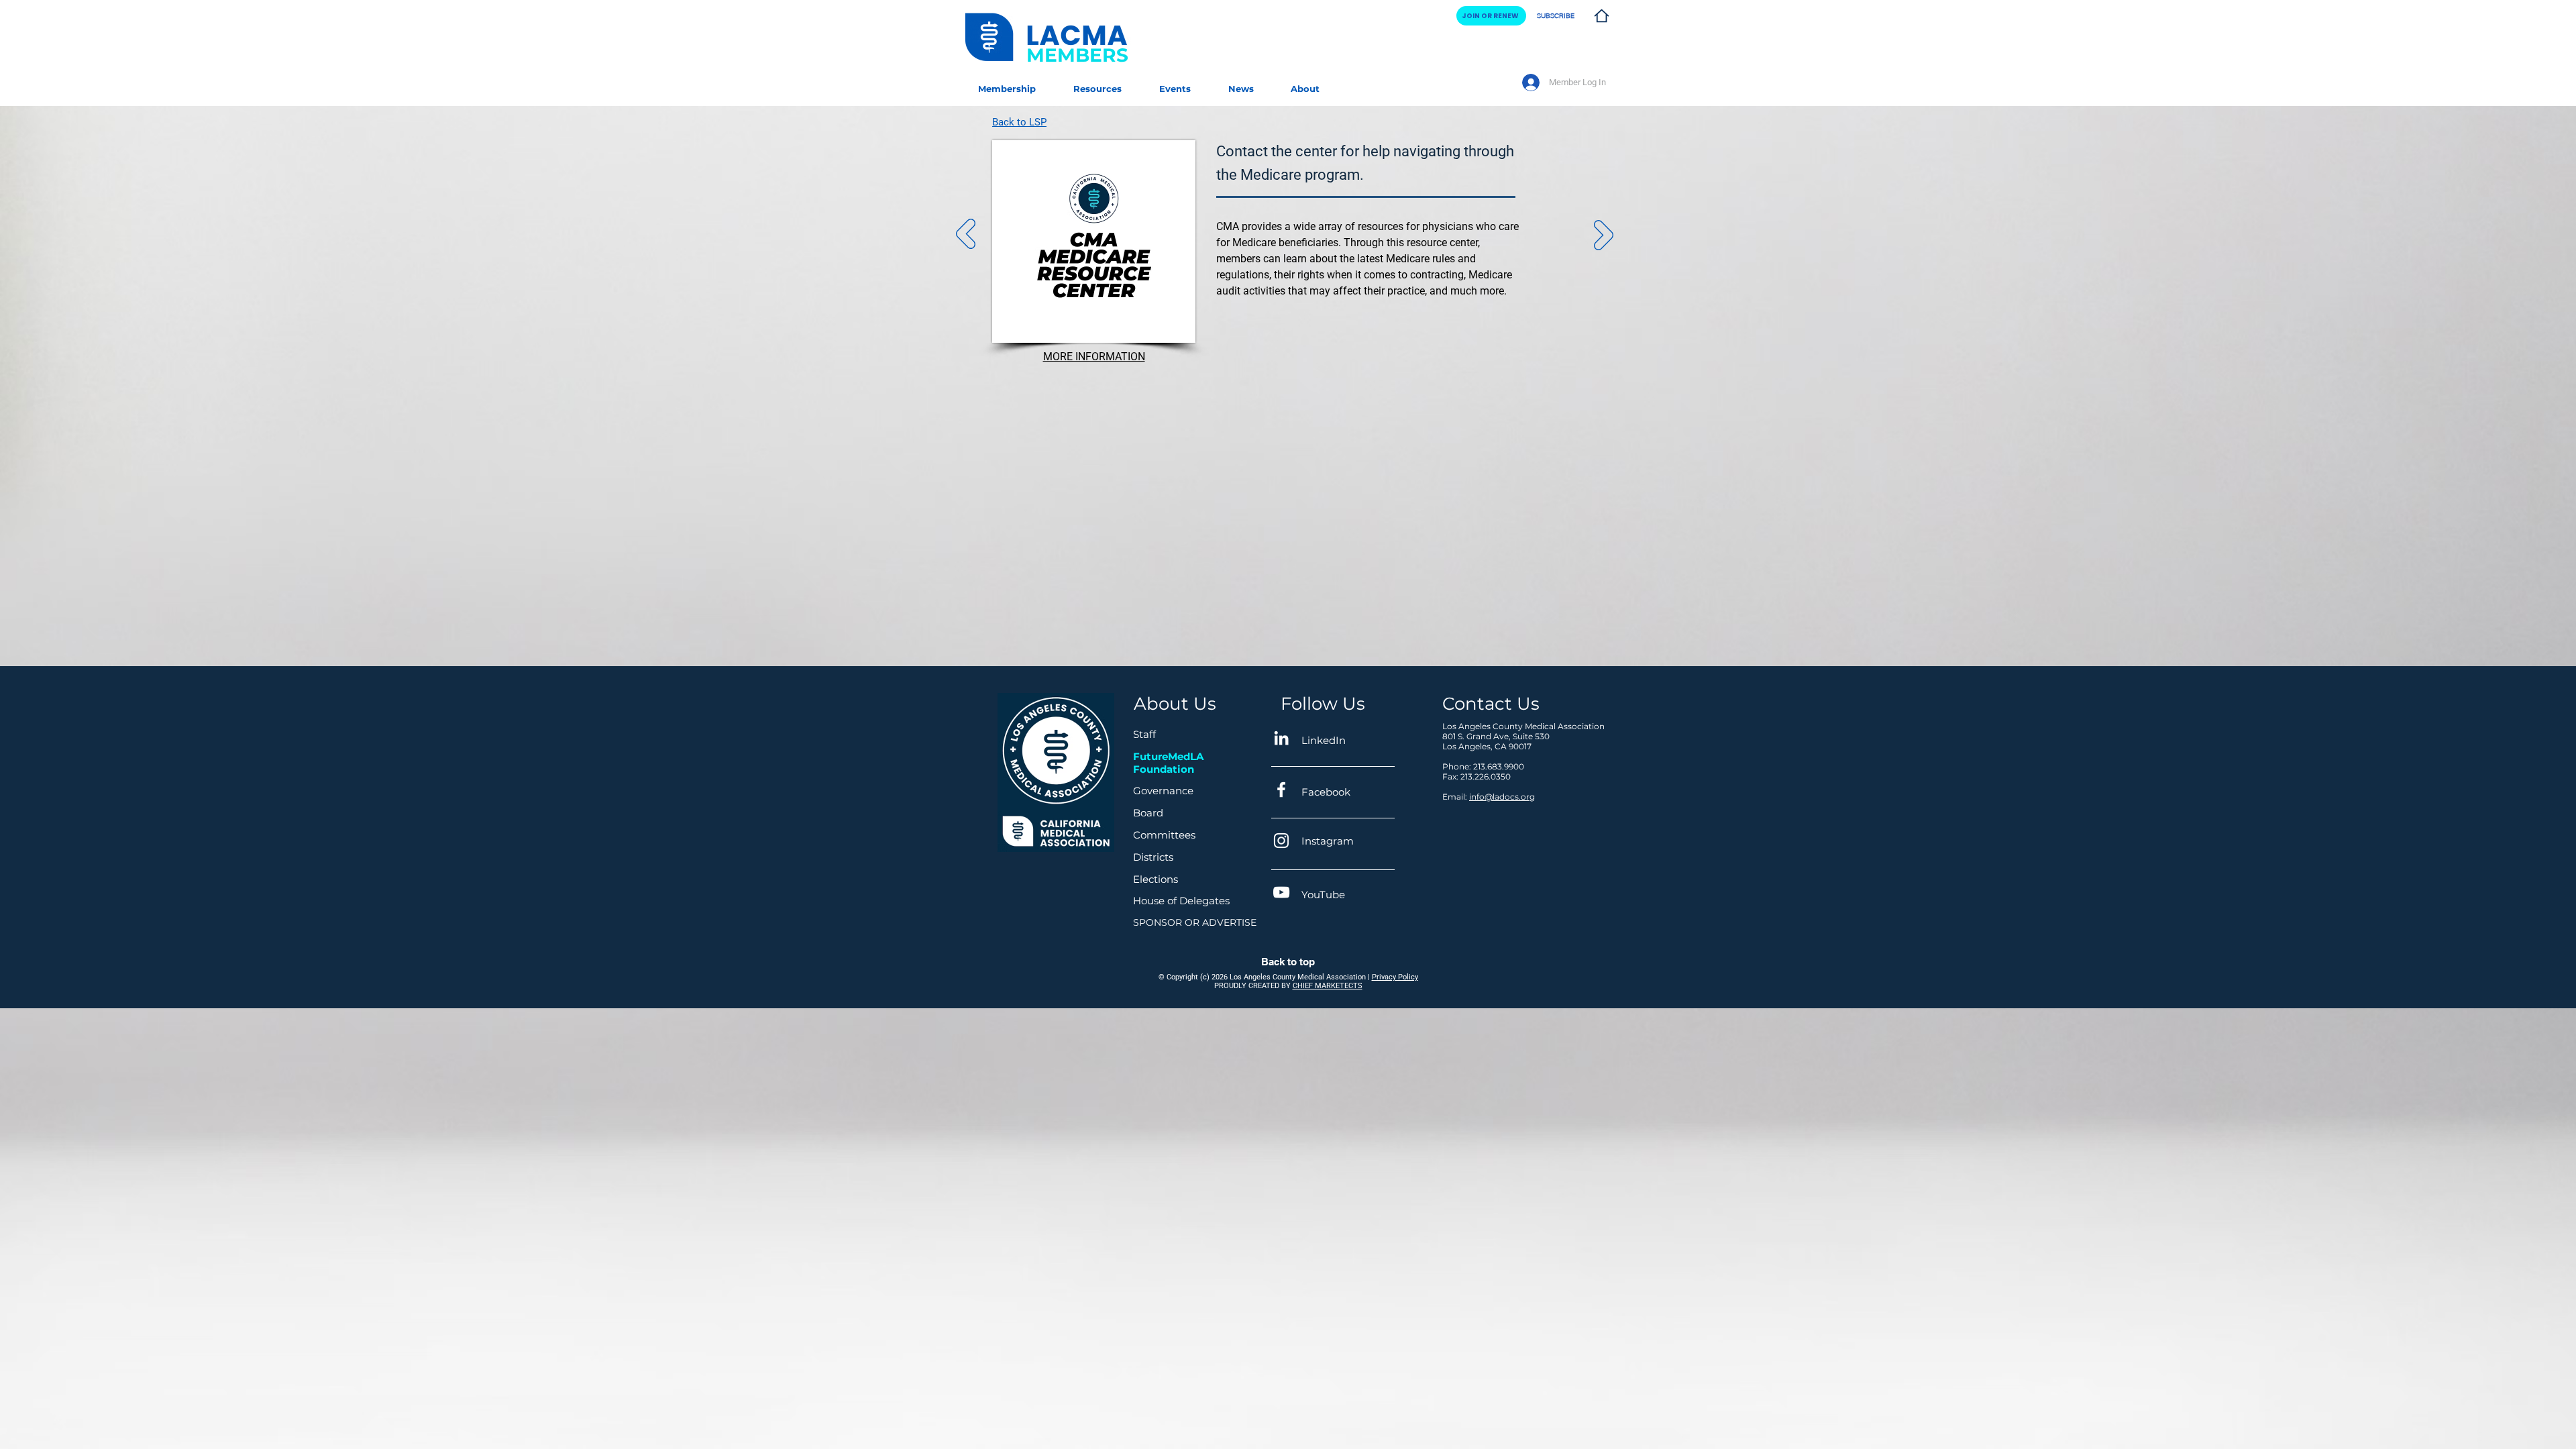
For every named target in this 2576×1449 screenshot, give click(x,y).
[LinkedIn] (1281, 738)
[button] (1097, 83)
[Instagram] (1281, 841)
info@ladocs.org (1502, 797)
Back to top (1288, 962)
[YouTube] (1281, 892)
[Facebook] (1281, 790)
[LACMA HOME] (1601, 16)
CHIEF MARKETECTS (1328, 986)
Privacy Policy (1395, 977)
